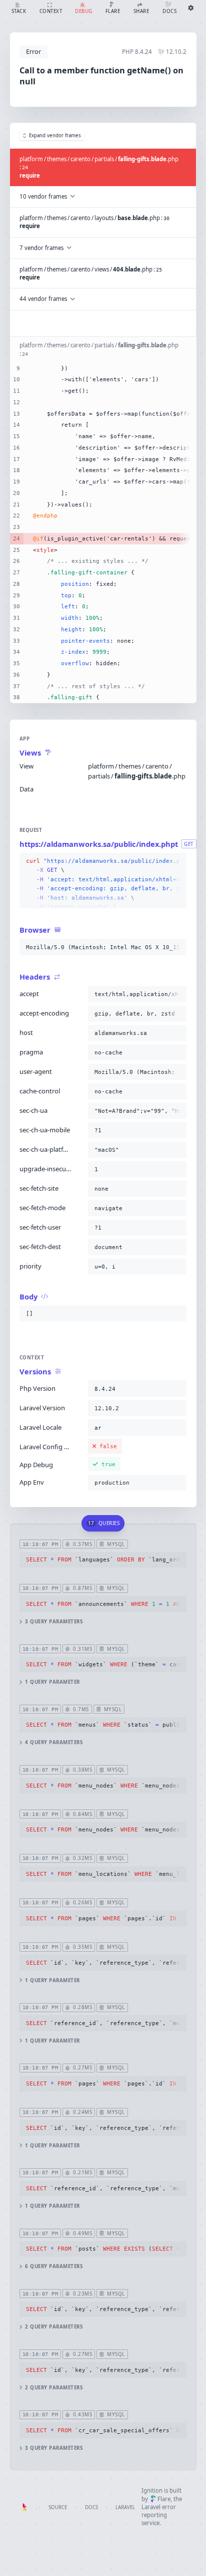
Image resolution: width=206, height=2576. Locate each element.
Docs (91, 2507)
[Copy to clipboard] (177, 861)
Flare (164, 2499)
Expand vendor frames (55, 135)
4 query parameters (54, 1742)
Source (58, 2507)
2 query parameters (54, 2327)
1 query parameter (52, 1682)
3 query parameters (54, 1622)
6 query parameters (54, 2266)
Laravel (125, 2507)
